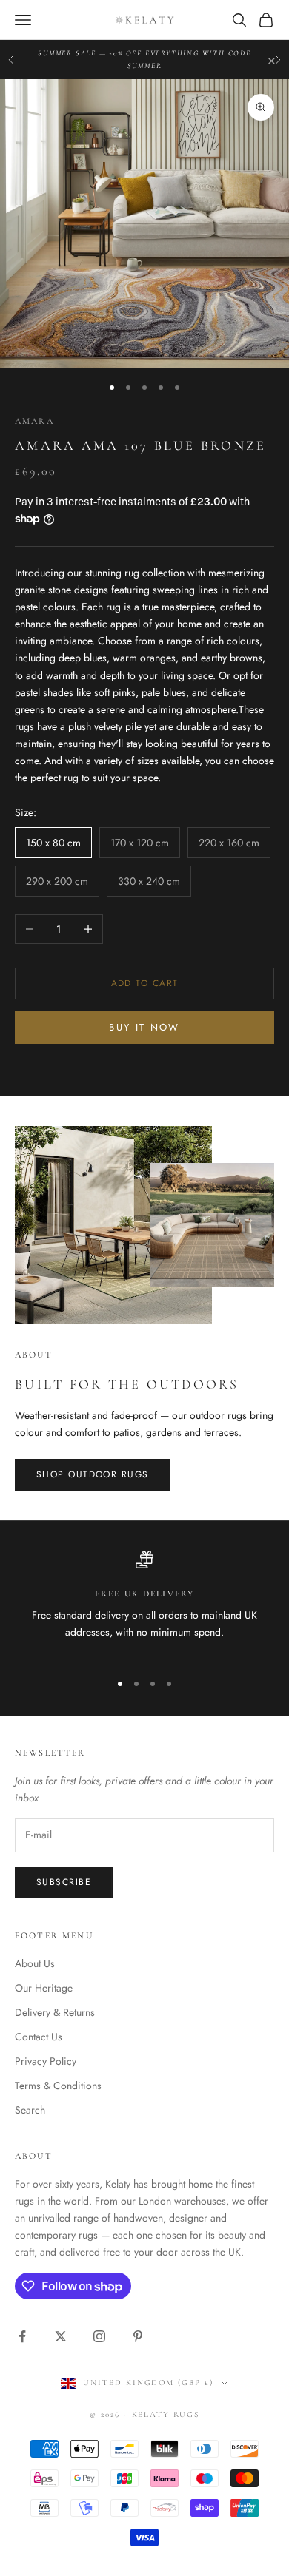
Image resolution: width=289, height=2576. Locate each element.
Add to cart (145, 983)
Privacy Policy (46, 2061)
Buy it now (144, 1027)
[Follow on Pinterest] (138, 2336)
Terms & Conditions (58, 2086)
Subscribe (64, 1882)
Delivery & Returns (55, 2012)
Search (30, 2110)
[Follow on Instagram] (99, 2336)
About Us (35, 1963)
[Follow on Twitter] (61, 2336)
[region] (144, 1605)
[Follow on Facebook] (22, 2336)
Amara (34, 421)
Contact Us (39, 2037)
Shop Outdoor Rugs (92, 1474)
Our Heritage (44, 1988)
